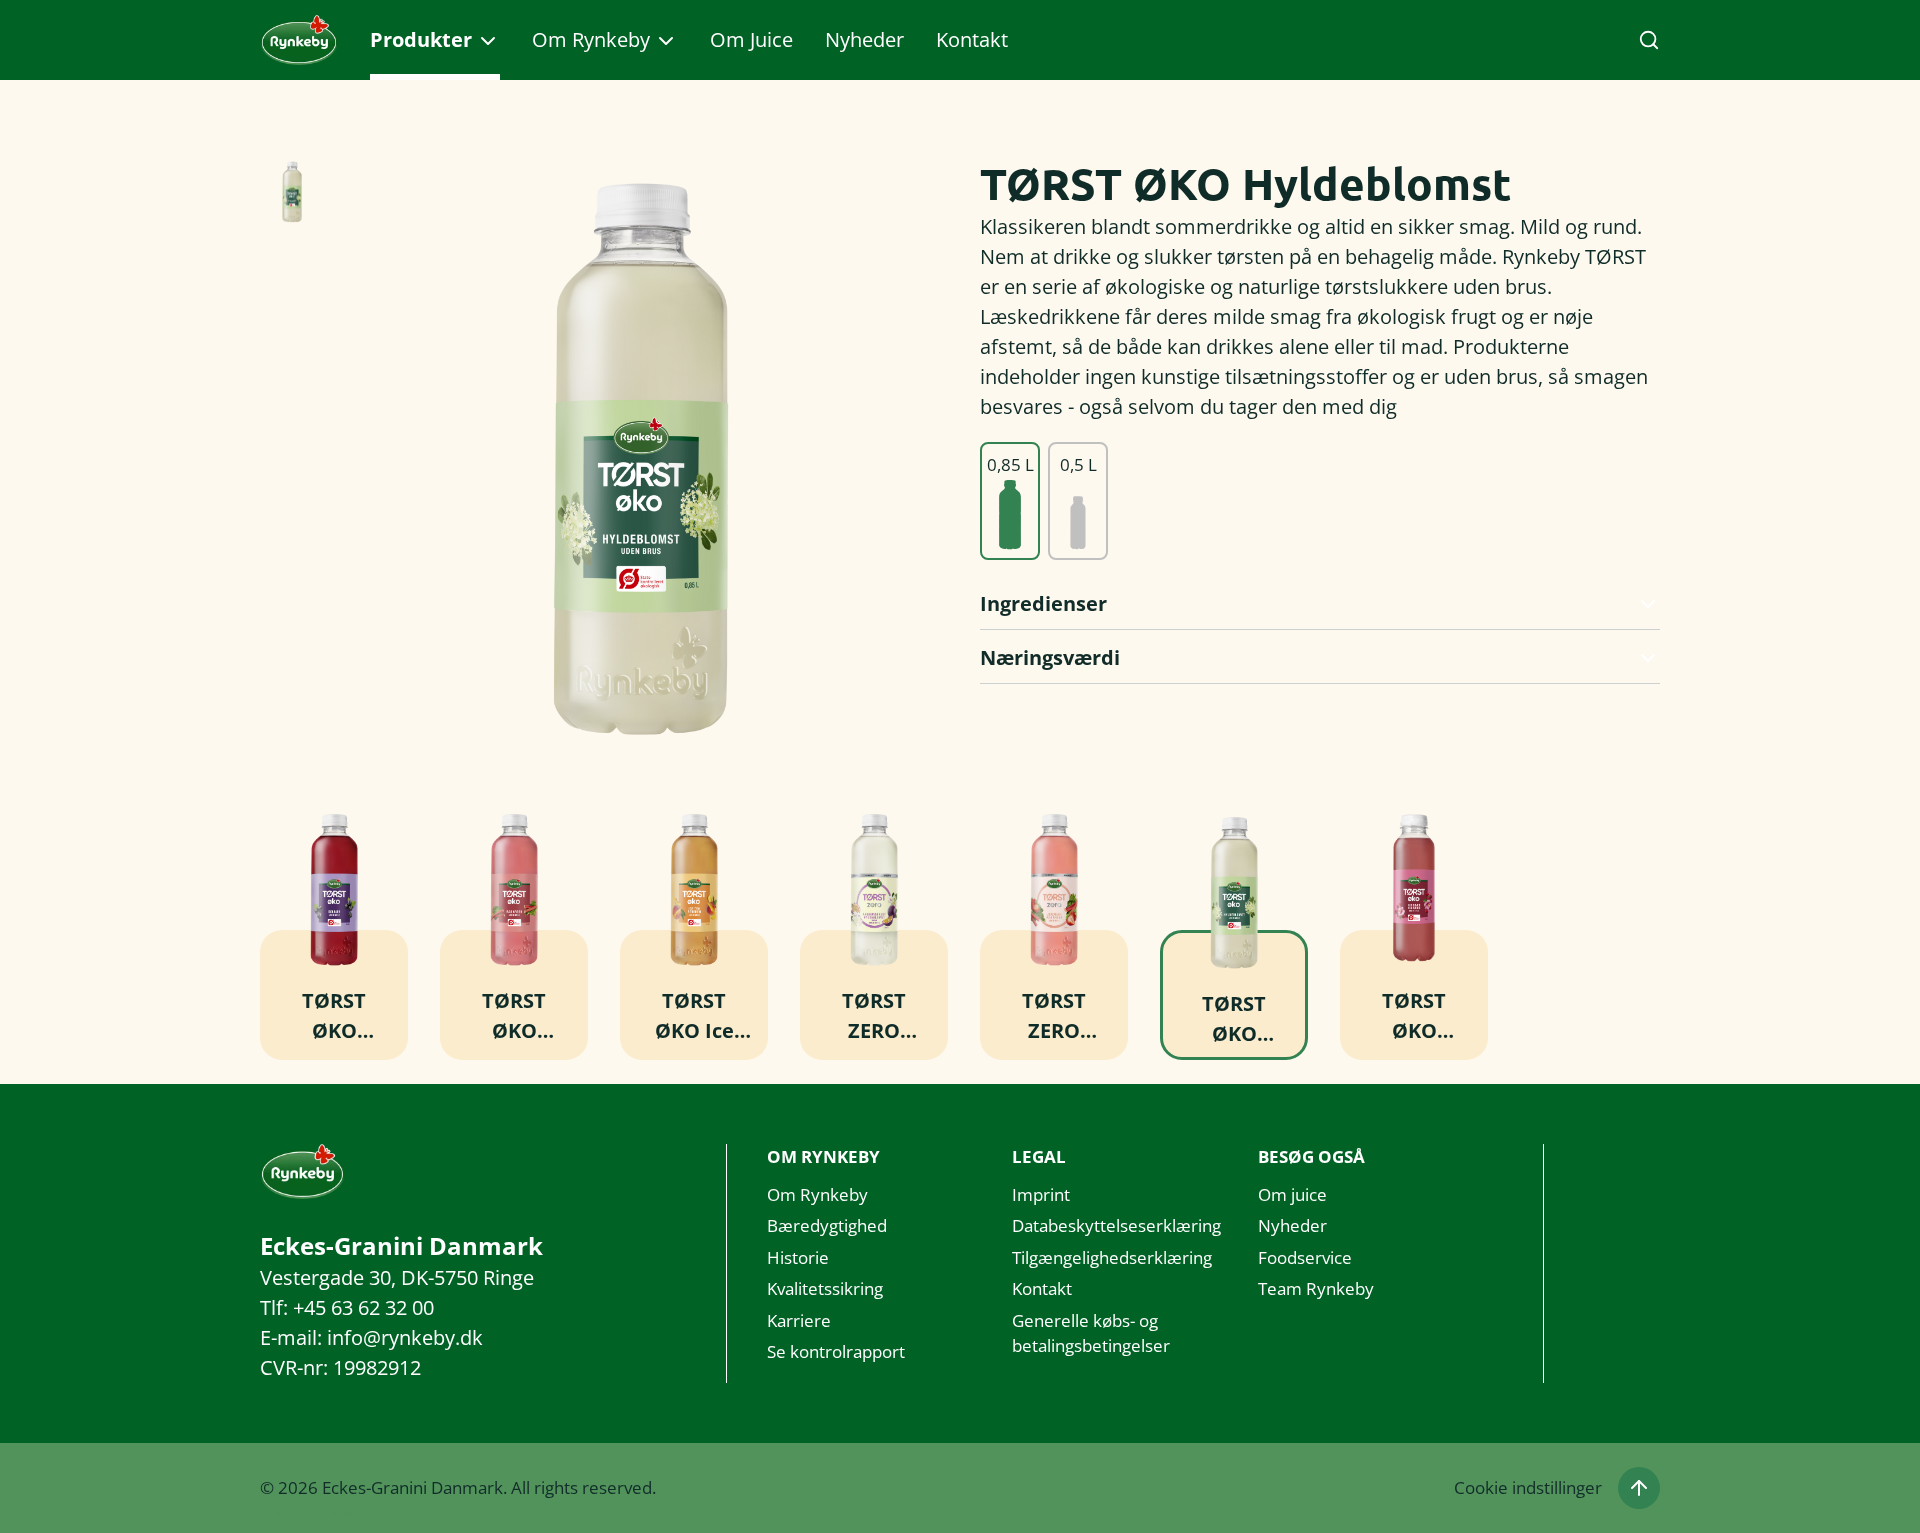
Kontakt (972, 39)
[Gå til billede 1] (292, 192)
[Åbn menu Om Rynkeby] (666, 41)
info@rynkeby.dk (405, 1337)
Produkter (421, 39)
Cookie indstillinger (1528, 1487)
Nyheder (864, 39)
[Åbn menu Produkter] (488, 41)
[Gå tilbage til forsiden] (299, 40)
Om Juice (751, 39)
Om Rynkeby (591, 39)
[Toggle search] (1649, 40)
